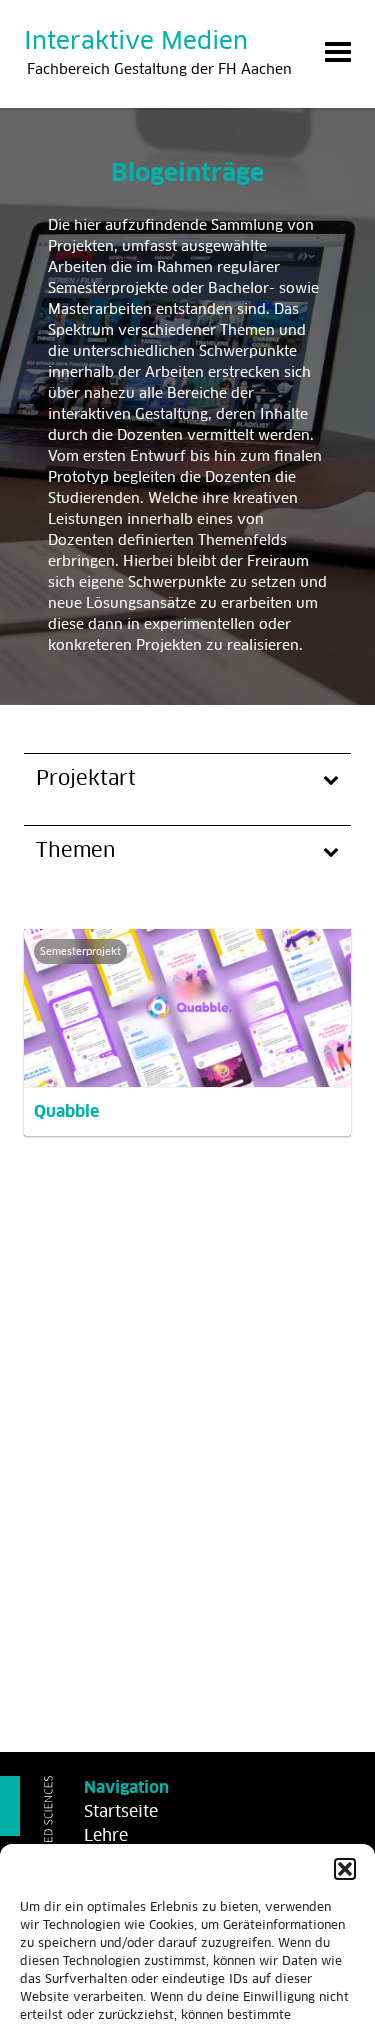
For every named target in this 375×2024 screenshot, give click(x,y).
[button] (345, 1869)
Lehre (106, 1836)
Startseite (121, 1812)
